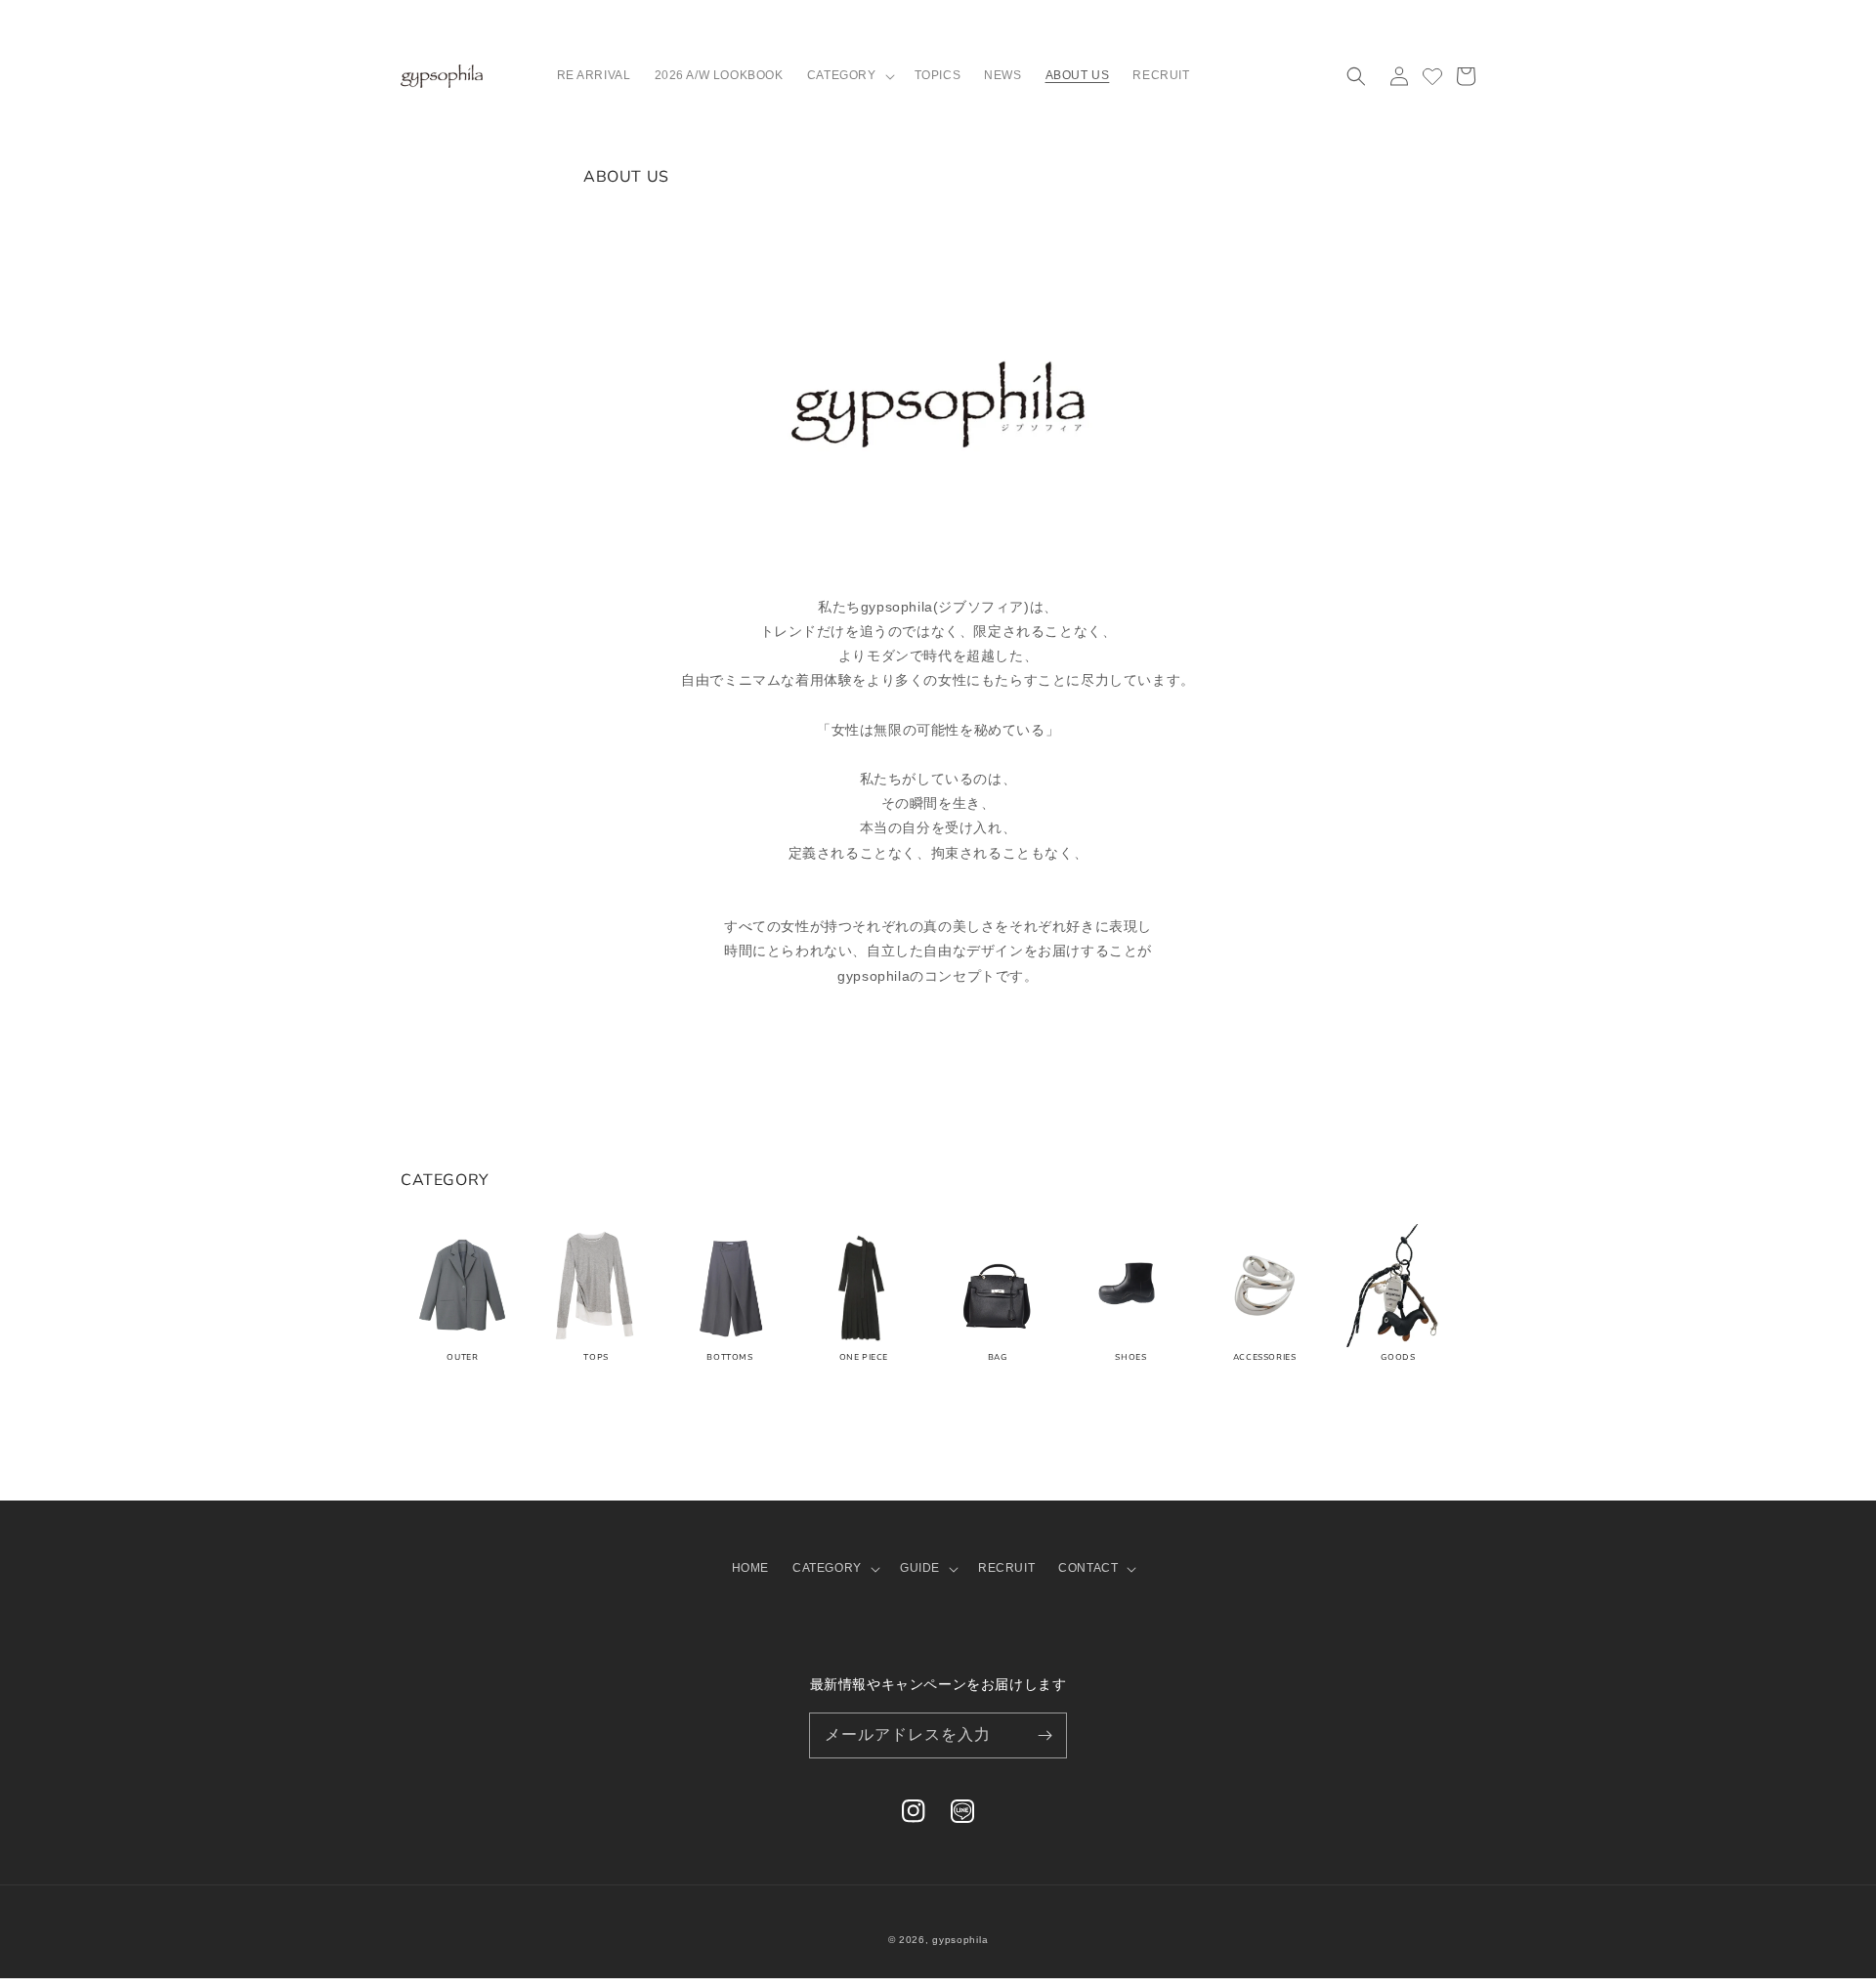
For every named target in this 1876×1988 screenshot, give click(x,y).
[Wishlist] (1432, 76)
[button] (849, 76)
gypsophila (960, 1940)
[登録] (1045, 1735)
